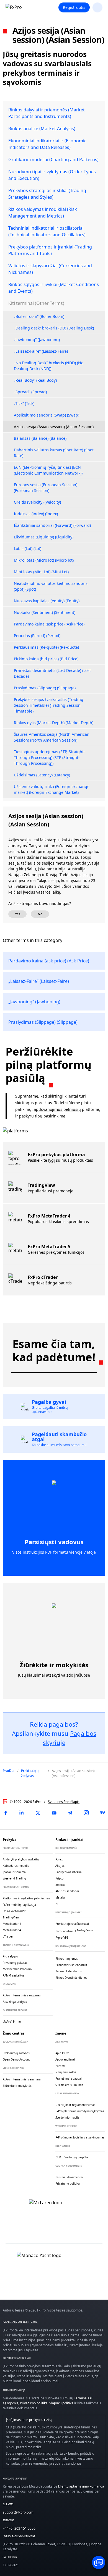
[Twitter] (38, 1813)
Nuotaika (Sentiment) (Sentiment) (45, 612)
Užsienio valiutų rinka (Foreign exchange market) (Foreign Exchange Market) (52, 789)
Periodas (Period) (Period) (37, 636)
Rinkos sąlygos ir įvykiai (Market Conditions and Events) (54, 288)
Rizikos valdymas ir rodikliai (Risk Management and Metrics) (43, 213)
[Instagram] (86, 1813)
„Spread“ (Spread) (30, 392)
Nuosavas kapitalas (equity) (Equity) (47, 601)
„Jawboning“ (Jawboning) (37, 340)
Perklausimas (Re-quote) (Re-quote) (46, 647)
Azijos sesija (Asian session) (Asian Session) (54, 427)
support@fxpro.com (18, 2512)
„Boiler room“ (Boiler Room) (39, 316)
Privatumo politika (34, 2403)
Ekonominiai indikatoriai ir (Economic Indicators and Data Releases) (47, 144)
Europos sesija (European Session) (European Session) (46, 488)
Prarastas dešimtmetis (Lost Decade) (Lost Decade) (52, 673)
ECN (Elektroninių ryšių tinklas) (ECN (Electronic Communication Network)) (48, 470)
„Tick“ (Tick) (24, 403)
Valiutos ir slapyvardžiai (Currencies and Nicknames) (50, 269)
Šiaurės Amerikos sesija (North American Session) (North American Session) (52, 737)
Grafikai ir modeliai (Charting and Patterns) (53, 159)
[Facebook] (6, 1813)
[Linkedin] (22, 1813)
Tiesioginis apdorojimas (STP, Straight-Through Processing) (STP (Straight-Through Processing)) (49, 757)
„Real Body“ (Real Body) (35, 380)
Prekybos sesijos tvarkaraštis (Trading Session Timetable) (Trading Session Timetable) (49, 705)
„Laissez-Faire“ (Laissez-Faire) (41, 351)
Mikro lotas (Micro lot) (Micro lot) (44, 560)
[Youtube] (54, 1813)
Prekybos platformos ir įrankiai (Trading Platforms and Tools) (50, 250)
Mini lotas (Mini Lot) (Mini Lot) (41, 572)
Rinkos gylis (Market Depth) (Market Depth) (54, 723)
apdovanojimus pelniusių (57, 1109)
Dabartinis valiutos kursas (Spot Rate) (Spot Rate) (54, 453)
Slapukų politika (61, 2403)
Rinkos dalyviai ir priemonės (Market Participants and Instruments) (47, 113)
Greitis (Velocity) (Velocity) (37, 502)
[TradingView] (102, 1813)
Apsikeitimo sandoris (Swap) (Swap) (47, 415)
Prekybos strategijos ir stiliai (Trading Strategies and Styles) (47, 194)
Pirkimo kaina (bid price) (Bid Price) (46, 659)
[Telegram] (70, 1813)
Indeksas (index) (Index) (36, 514)
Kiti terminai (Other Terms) (36, 303)
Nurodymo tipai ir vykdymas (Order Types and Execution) (52, 175)
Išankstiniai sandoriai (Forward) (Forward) (52, 525)
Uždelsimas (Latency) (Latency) (42, 775)
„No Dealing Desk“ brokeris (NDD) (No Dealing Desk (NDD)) (49, 366)
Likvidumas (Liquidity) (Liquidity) (44, 537)
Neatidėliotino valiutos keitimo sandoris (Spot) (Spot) (51, 586)
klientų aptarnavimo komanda (81, 2486)
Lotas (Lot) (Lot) (28, 549)
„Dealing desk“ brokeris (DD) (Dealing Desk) (54, 328)
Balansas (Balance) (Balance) (40, 438)
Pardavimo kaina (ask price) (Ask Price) (49, 624)
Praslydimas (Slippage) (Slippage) (45, 688)
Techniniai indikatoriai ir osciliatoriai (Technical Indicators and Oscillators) (47, 231)
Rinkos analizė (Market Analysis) (42, 129)
